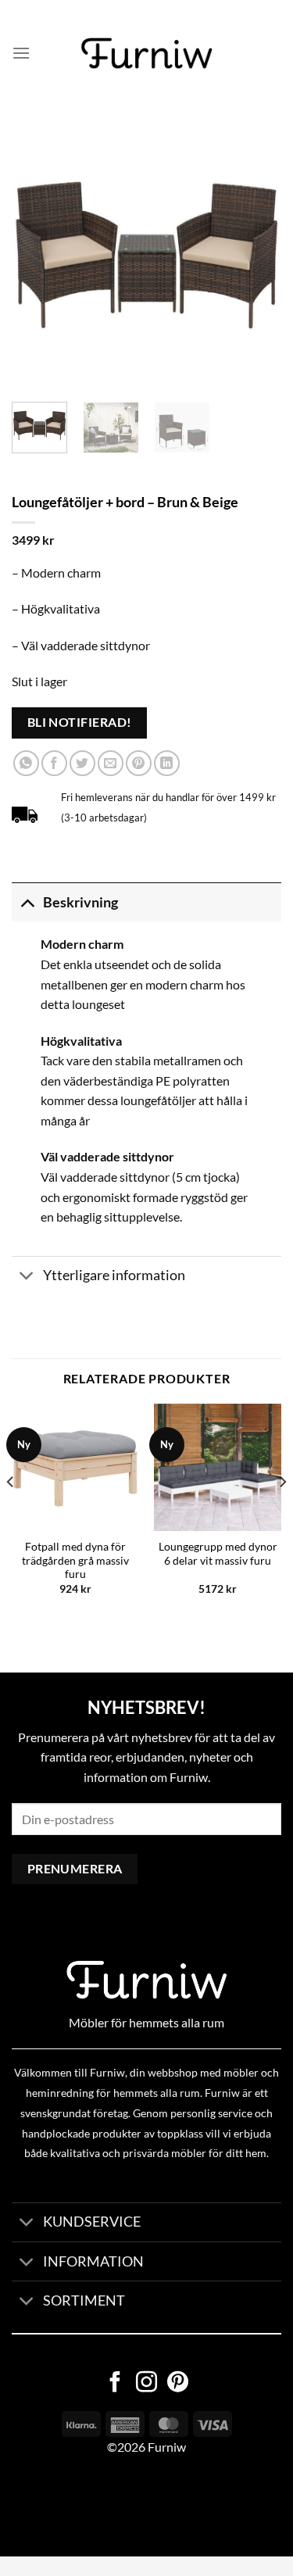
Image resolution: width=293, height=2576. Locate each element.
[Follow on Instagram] (146, 2384)
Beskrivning (80, 902)
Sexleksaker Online (158, 2507)
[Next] (256, 255)
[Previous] (37, 255)
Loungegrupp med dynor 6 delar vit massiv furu (218, 1554)
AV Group (78, 2507)
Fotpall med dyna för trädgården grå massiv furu (75, 1560)
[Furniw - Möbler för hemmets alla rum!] (146, 53)
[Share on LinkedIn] (167, 763)
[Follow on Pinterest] (178, 2384)
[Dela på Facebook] (54, 763)
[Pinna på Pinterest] (139, 763)
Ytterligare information (114, 1275)
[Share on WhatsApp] (26, 763)
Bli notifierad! (80, 722)
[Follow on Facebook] (115, 2384)
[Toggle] (27, 902)
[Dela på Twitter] (82, 763)
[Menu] (21, 53)
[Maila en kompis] (111, 763)
